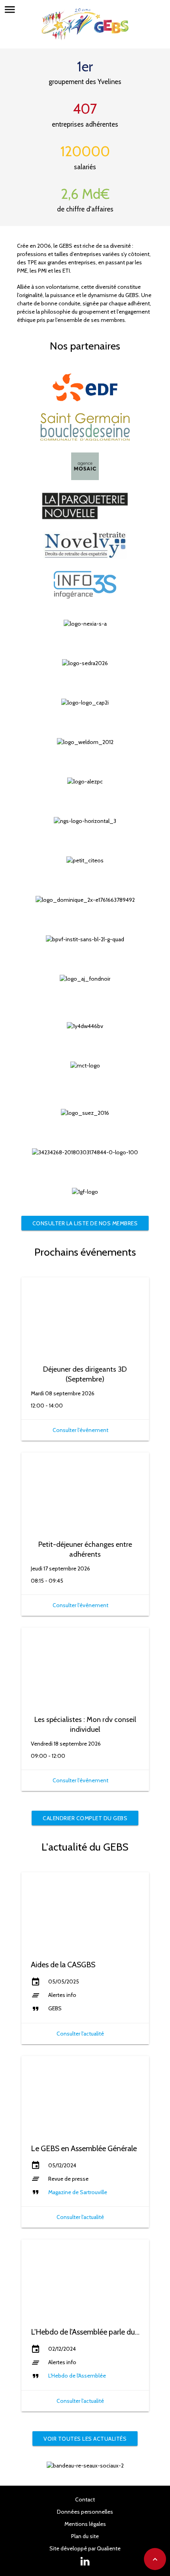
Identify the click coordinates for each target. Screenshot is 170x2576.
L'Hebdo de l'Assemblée (77, 2376)
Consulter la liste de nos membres (85, 1223)
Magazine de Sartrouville (78, 2192)
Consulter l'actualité (80, 2034)
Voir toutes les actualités (85, 2439)
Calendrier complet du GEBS (85, 1818)
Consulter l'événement (80, 1430)
